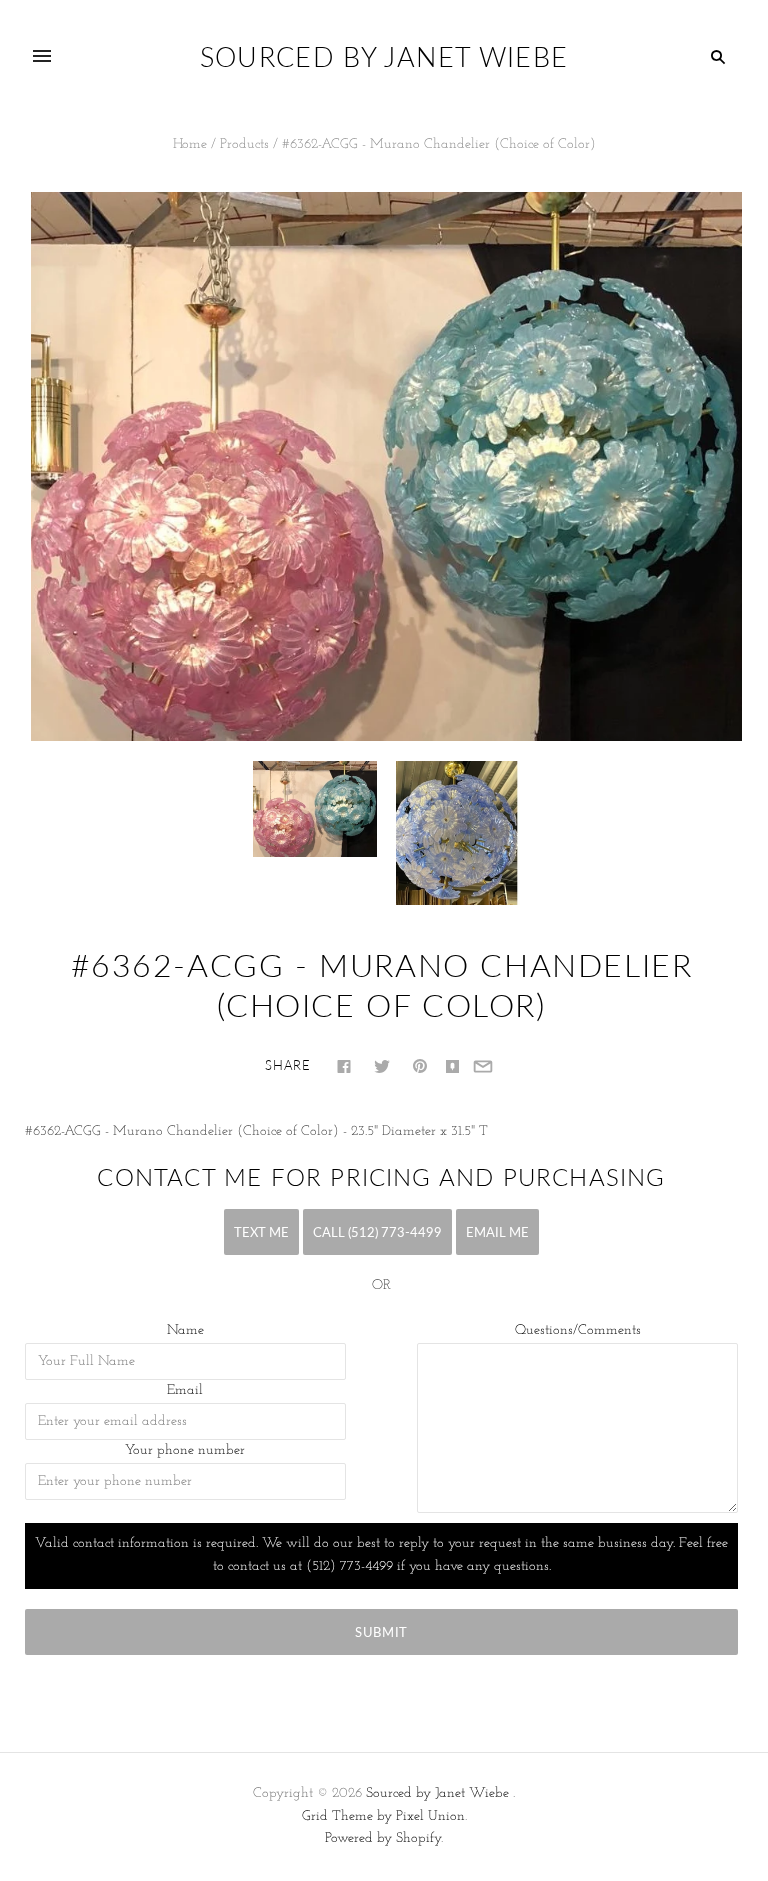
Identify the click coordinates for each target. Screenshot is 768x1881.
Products (244, 144)
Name (185, 1330)
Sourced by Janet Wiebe (437, 1793)
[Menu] (42, 57)
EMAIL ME (497, 1232)
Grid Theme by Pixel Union (383, 1816)
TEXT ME (261, 1232)
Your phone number (185, 1450)
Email (185, 1390)
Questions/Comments (578, 1330)
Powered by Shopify (383, 1838)
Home (190, 144)
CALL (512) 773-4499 (377, 1232)
